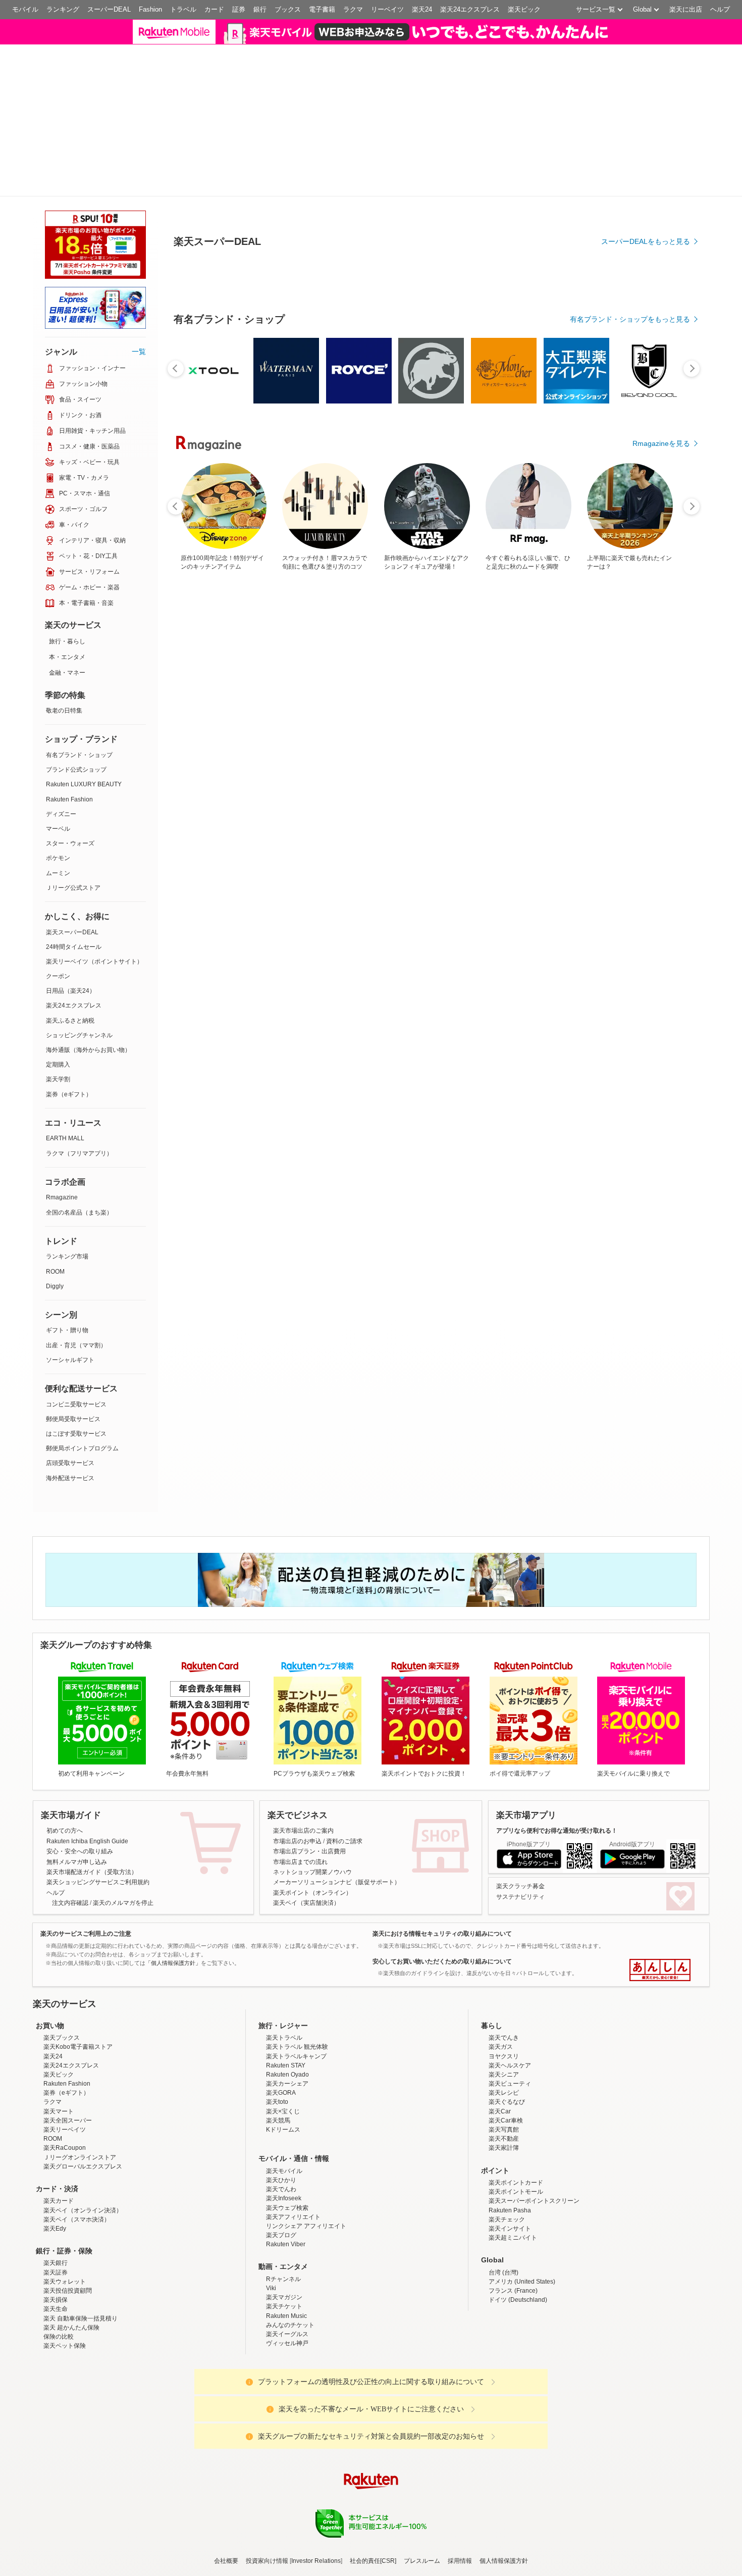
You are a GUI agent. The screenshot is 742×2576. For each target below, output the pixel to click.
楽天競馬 (278, 2063)
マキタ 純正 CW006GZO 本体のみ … (204, 857)
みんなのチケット (290, 2267)
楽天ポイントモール (516, 2134)
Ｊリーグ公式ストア (73, 830)
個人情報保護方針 (504, 2504)
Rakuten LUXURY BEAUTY (84, 727)
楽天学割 (58, 1022)
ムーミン (58, 816)
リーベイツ (387, 9)
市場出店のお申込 (297, 1784)
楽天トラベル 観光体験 (297, 1989)
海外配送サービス (70, 1421)
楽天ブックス (62, 1980)
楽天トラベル (284, 1980)
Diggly (55, 1229)
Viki (271, 2231)
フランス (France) (513, 2233)
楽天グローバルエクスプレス (83, 2109)
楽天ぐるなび (507, 2045)
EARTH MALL (65, 1081)
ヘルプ (720, 9)
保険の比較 (59, 2279)
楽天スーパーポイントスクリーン (534, 2143)
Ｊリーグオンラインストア (80, 2100)
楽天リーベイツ (65, 2072)
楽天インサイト (510, 2171)
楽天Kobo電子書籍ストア (78, 1989)
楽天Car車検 (506, 2063)
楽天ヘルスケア (510, 2008)
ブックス (288, 9)
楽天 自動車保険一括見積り (81, 2261)
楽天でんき (504, 1980)
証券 (239, 9)
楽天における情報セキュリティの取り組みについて (442, 1877)
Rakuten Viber (286, 2187)
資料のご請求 (344, 1784)
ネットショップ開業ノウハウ (312, 1814)
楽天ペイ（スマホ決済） (77, 2162)
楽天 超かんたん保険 (71, 2270)
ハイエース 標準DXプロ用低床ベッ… (600, 857)
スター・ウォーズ (70, 786)
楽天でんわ (281, 2132)
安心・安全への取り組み (80, 1794)
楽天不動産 (504, 2081)
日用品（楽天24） (71, 933)
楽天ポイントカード (516, 2125)
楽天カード (59, 2143)
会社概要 (226, 2504)
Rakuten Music (286, 2258)
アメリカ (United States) (522, 2224)
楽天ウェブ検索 (287, 2150)
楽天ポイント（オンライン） (312, 1835)
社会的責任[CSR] (373, 2504)
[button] (601, 38)
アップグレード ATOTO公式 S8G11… (488, 857)
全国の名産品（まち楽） (79, 1155)
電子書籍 (322, 9)
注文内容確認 (70, 1845)
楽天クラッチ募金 (520, 1829)
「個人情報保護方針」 (173, 1905)
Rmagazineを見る (661, 1208)
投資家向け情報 (267, 2504)
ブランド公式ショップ (76, 712)
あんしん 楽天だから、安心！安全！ (660, 1912)
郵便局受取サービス (73, 1361)
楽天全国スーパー (68, 2063)
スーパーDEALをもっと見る (646, 286)
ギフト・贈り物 (67, 1273)
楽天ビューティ (510, 2026)
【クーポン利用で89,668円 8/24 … (543, 857)
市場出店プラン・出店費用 (309, 1794)
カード (214, 9)
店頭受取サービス (70, 1405)
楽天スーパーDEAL (72, 875)
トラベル (183, 9)
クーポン (58, 919)
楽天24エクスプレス (470, 9)
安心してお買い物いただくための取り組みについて (442, 1904)
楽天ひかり (281, 2123)
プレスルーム (422, 2504)
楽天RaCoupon (65, 2090)
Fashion (150, 9)
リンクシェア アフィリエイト (306, 2168)
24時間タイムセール (74, 889)
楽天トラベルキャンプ (296, 1999)
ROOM (55, 1214)
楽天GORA (281, 2035)
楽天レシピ (504, 2035)
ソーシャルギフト (70, 1302)
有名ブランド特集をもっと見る (641, 1076)
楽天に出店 (686, 9)
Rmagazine (62, 1140)
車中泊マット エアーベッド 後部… (374, 857)
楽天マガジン (284, 2240)
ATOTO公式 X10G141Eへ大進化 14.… (262, 857)
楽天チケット (284, 2249)
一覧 (139, 294)
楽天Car (500, 2054)
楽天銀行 (56, 2206)
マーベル (58, 771)
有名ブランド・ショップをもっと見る (630, 641)
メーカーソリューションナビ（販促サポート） (337, 1825)
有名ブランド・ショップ (79, 697)
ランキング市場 (67, 1199)
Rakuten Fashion (69, 742)
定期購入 (58, 1007)
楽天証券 (56, 2215)
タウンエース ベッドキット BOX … (657, 857)
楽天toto (277, 2045)
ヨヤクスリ (504, 1999)
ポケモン (58, 800)
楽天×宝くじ (283, 2054)
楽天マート (59, 2054)
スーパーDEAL (109, 9)
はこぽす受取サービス (76, 1376)
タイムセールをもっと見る (648, 920)
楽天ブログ (281, 2178)
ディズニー (61, 756)
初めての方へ (65, 1773)
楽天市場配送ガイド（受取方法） (92, 1814)
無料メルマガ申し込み (77, 1804)
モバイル (25, 9)
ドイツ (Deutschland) (518, 2242)
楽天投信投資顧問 (68, 2233)
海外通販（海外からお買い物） (88, 992)
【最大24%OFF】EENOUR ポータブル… (430, 857)
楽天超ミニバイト (513, 2180)
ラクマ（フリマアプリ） (79, 1096)
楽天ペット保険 (65, 2288)
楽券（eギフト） (69, 1037)
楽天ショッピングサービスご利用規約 (98, 1825)
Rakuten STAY (286, 2008)
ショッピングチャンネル (79, 978)
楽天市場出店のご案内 (303, 1773)
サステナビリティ (520, 1839)
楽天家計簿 (504, 2090)
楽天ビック (524, 9)
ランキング (63, 9)
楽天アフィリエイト (293, 2159)
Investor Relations (316, 2504)
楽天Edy (55, 2171)
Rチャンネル (283, 2221)
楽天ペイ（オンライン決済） (83, 2153)
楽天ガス (501, 1989)
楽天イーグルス (287, 2277)
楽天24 (422, 9)
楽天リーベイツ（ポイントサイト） (94, 904)
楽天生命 (56, 2252)
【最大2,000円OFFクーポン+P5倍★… (317, 857)
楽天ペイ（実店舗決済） (306, 1845)
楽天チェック (507, 2162)
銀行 (260, 9)
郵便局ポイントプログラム (82, 1391)
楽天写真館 (504, 2072)
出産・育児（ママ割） (76, 1288)
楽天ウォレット (65, 2224)
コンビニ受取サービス (76, 1347)
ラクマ (353, 9)
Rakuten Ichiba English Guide (87, 1784)
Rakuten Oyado (287, 2017)
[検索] (538, 38)
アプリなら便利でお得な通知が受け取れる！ (557, 1773)
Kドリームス (283, 2072)
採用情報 (460, 2504)
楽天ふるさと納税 (70, 963)
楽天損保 (56, 2242)
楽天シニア (504, 2017)
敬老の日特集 (64, 653)
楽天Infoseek (284, 2141)
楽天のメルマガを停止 (123, 1845)
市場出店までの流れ (300, 1804)
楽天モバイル (284, 2113)
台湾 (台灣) (503, 2215)
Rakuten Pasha (510, 2153)
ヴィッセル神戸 (287, 2286)
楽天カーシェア (287, 2026)
